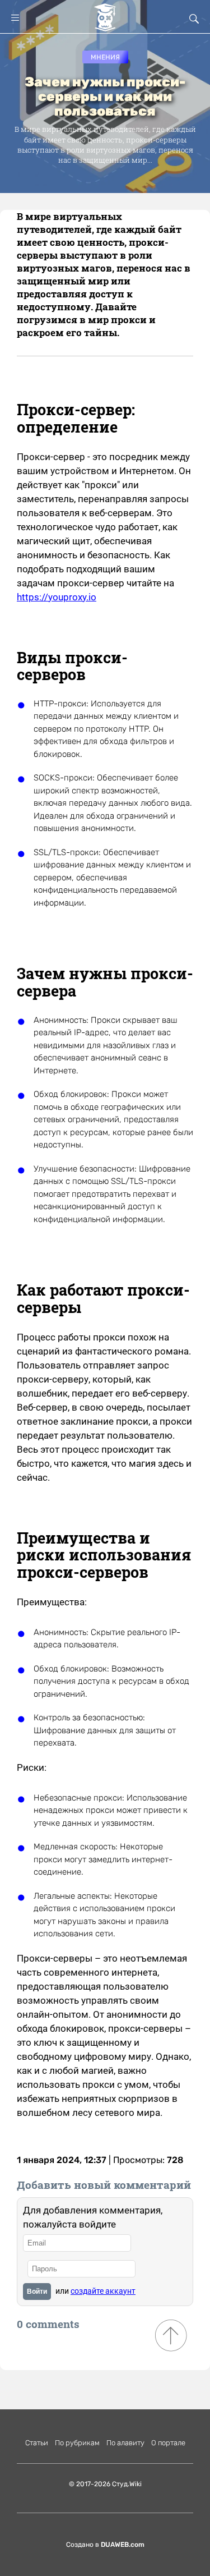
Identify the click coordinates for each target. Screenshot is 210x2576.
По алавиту (125, 2443)
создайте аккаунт (103, 2291)
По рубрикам (77, 2443)
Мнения (105, 57)
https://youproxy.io (57, 597)
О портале (168, 2443)
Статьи (37, 2443)
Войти (37, 2292)
